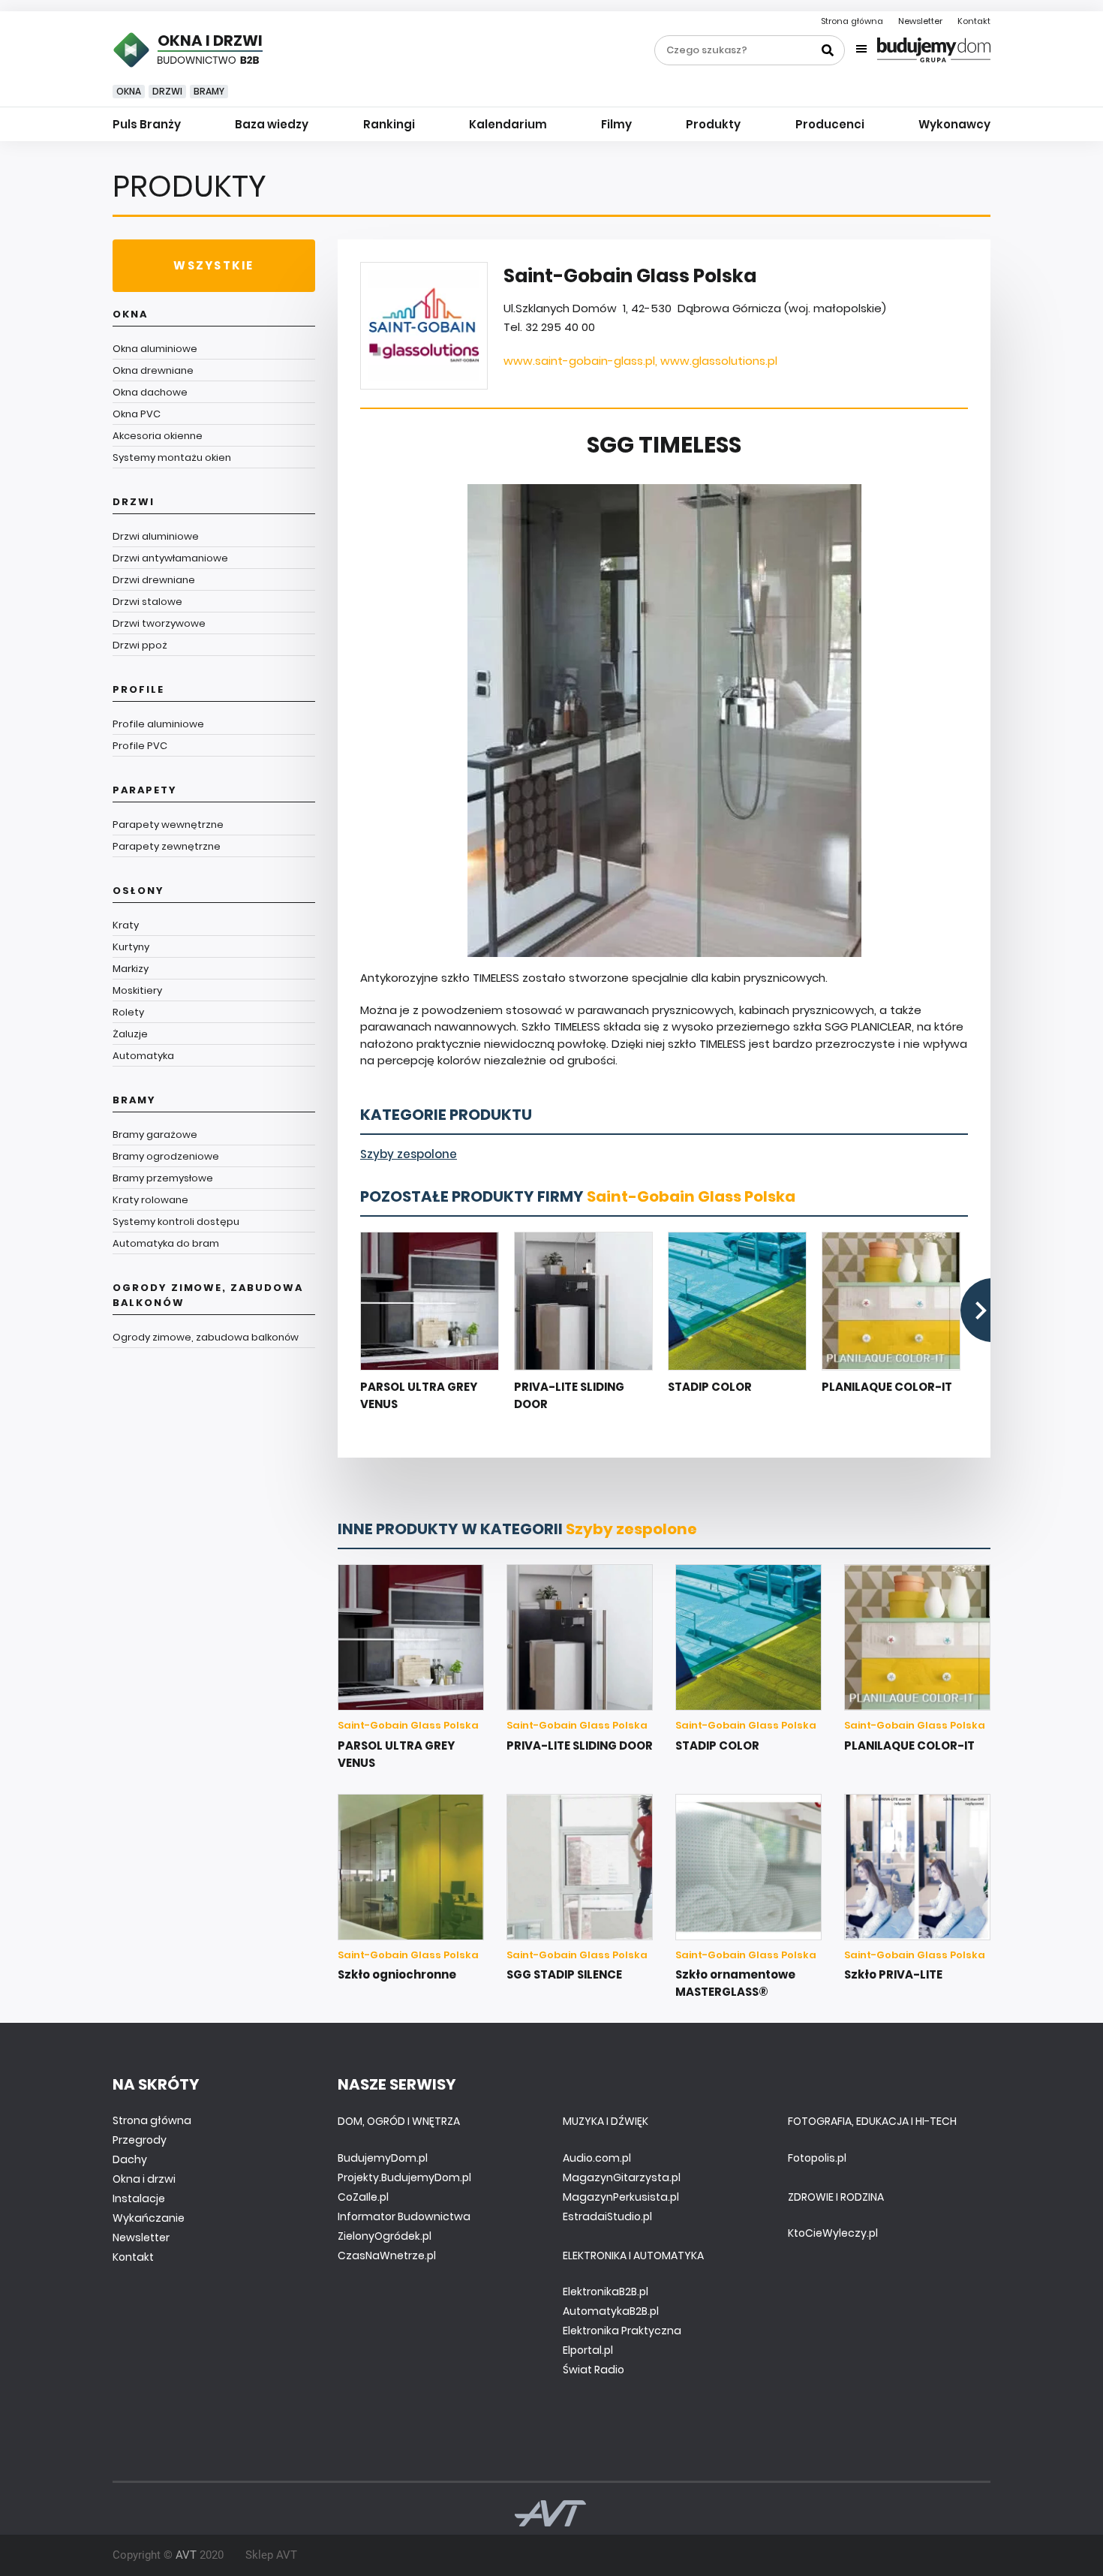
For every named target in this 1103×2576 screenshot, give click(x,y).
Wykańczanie (149, 2218)
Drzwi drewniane (154, 580)
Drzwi (167, 91)
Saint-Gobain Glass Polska (691, 1196)
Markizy (131, 969)
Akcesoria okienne (158, 436)
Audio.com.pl (597, 2158)
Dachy (130, 2159)
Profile (138, 689)
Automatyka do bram (166, 1243)
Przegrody (140, 2140)
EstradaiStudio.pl (607, 2216)
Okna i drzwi (144, 2179)
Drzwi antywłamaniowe (170, 558)
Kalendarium (508, 124)
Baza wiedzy (272, 124)
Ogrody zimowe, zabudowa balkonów (208, 1295)
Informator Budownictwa (404, 2216)
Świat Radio (594, 2370)
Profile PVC (140, 746)
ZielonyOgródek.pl (385, 2236)
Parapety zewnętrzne (167, 846)
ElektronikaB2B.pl (606, 2292)
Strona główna (852, 21)
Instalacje (139, 2198)
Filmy (616, 124)
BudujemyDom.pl (383, 2158)
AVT (186, 2555)
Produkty (713, 124)
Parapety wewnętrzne (168, 825)
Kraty (126, 925)
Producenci (830, 124)
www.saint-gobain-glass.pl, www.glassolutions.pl (640, 361)
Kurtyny (131, 947)
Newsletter (920, 21)
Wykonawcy (954, 124)
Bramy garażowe (155, 1135)
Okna (129, 91)
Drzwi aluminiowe (156, 536)
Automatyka (143, 1056)
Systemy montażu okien (172, 457)
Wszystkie (213, 265)
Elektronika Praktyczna (622, 2331)
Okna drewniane (153, 370)
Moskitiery (137, 990)
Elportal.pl (588, 2350)
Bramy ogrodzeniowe (166, 1156)
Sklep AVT (271, 2555)
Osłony (138, 891)
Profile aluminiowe (158, 724)
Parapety (145, 790)
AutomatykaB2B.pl (611, 2311)
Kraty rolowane (150, 1200)
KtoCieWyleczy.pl (833, 2233)
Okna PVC (137, 414)
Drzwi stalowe (147, 602)
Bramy (209, 91)
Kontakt (974, 21)
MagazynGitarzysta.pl (622, 2177)
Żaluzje (130, 1034)
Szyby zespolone (409, 1154)
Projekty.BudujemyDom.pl (404, 2177)
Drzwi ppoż (140, 645)
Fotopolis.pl (817, 2158)
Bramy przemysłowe (163, 1178)
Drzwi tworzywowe (159, 623)
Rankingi (389, 124)
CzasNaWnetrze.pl (387, 2256)
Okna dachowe (150, 392)
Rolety (128, 1012)
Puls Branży (147, 124)
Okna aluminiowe (155, 349)
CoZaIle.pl (363, 2197)
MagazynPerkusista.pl (621, 2197)
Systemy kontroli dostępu (176, 1222)
